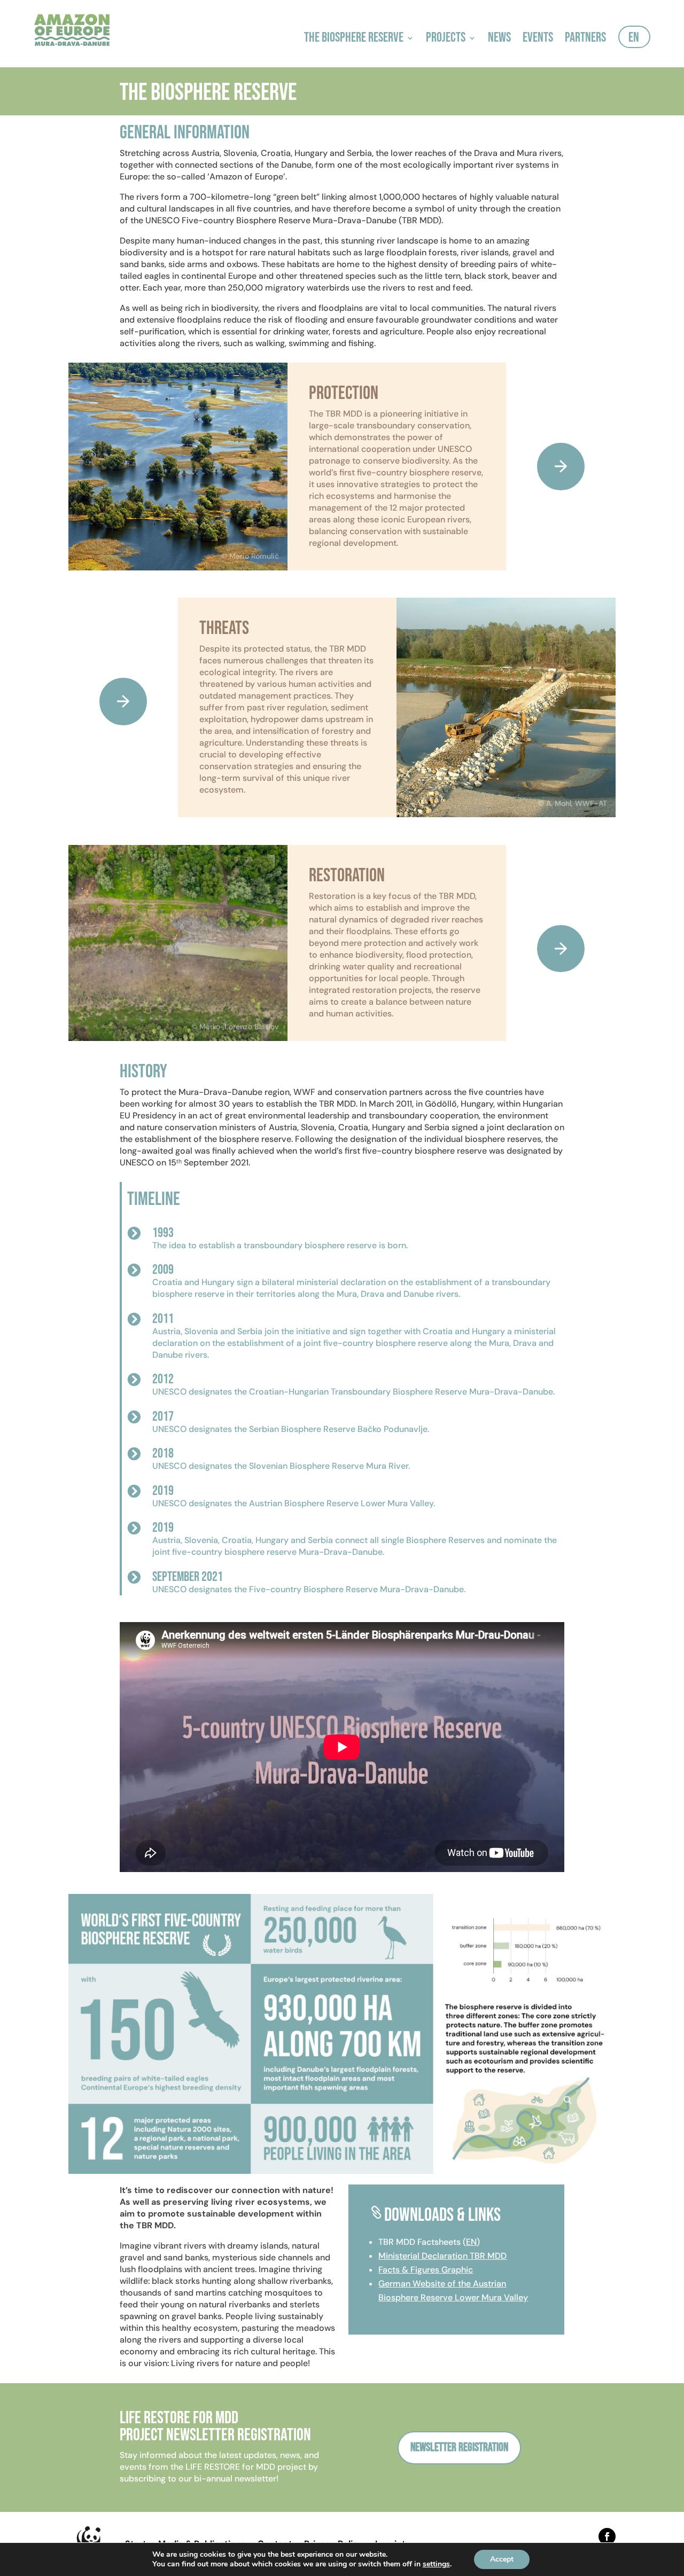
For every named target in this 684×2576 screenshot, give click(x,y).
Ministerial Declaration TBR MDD (442, 2256)
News (499, 40)
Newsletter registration (459, 2448)
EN (634, 40)
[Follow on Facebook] (607, 2536)
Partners (585, 40)
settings (436, 2564)
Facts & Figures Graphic (426, 2270)
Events (538, 40)
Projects (446, 40)
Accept (502, 2559)
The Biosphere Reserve (354, 40)
